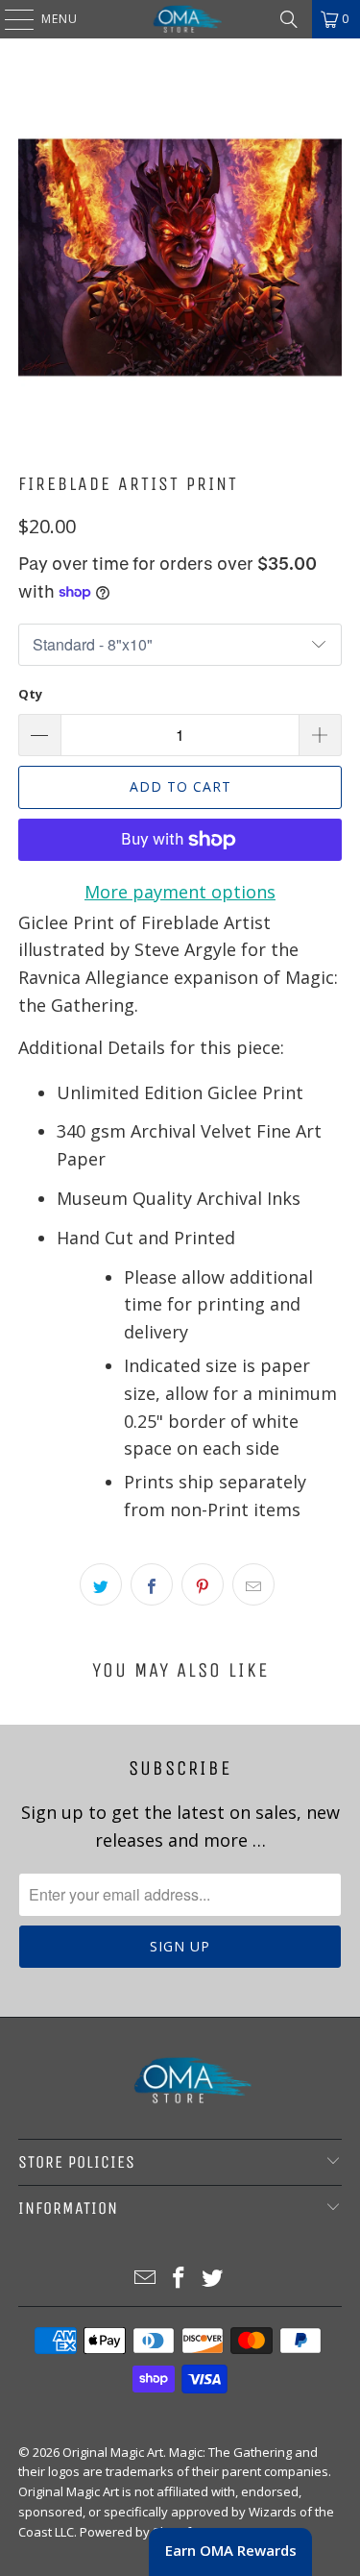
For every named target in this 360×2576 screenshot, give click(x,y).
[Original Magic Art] (180, 19)
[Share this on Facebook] (152, 1584)
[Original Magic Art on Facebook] (180, 2279)
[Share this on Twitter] (101, 1584)
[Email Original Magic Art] (146, 2279)
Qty (30, 694)
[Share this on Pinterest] (203, 1584)
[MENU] (10, 19)
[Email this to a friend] (253, 1584)
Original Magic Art (113, 2452)
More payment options (180, 892)
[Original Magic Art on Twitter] (212, 2279)
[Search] (289, 19)
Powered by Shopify (139, 2532)
